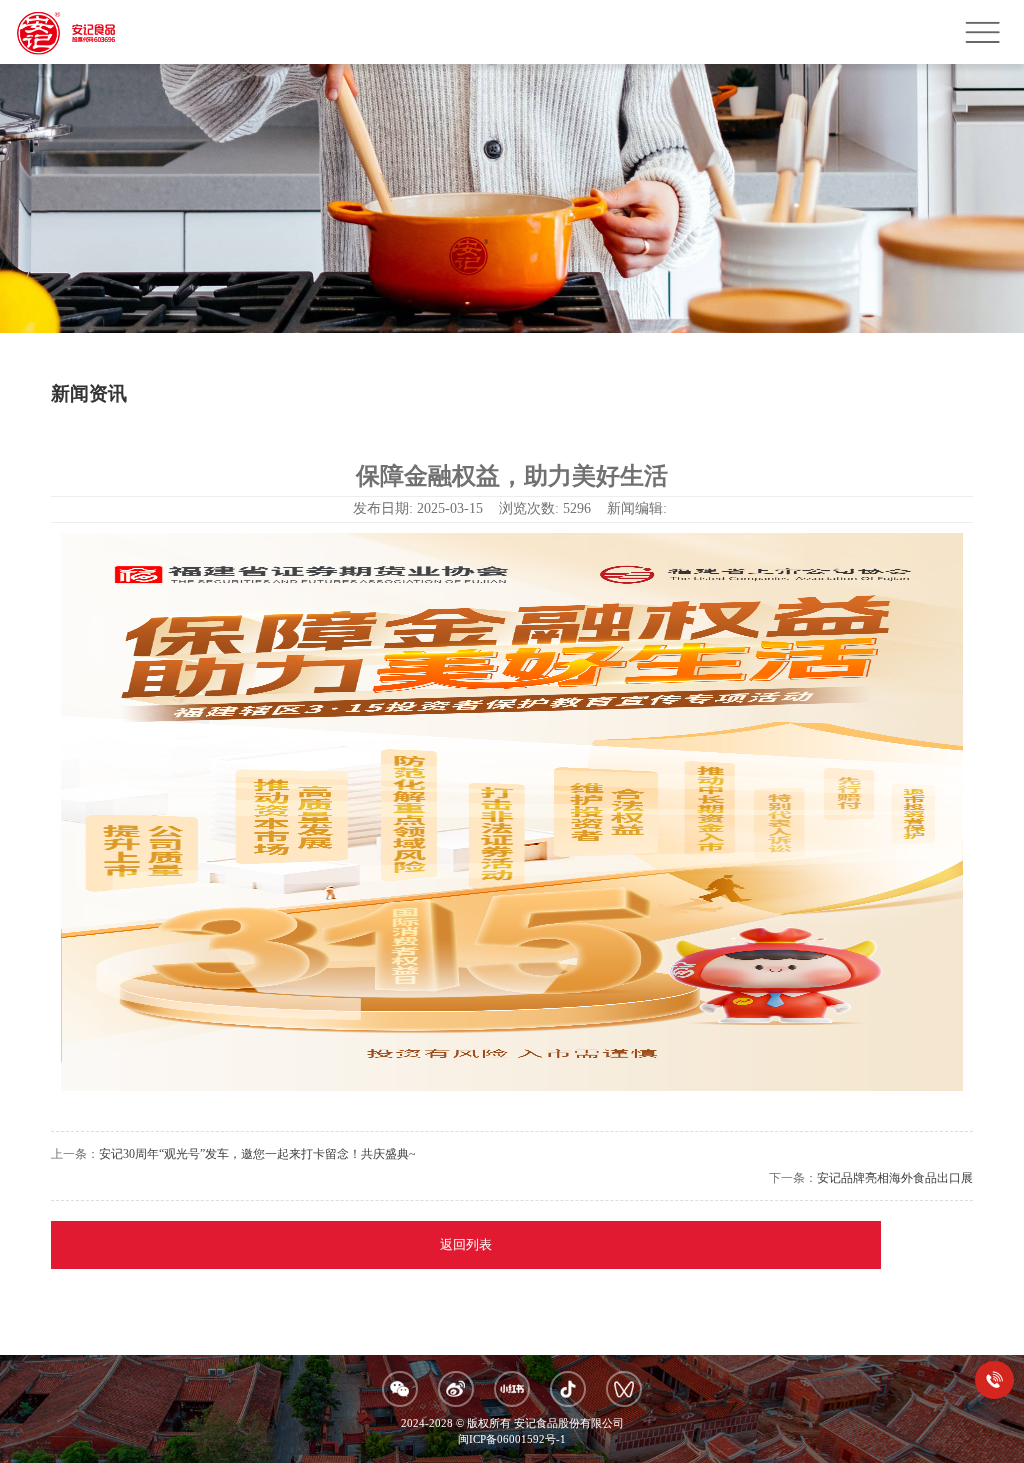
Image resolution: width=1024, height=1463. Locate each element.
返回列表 (466, 1244)
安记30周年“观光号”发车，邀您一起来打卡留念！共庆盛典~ (257, 1154)
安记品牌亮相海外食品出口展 (895, 1178)
